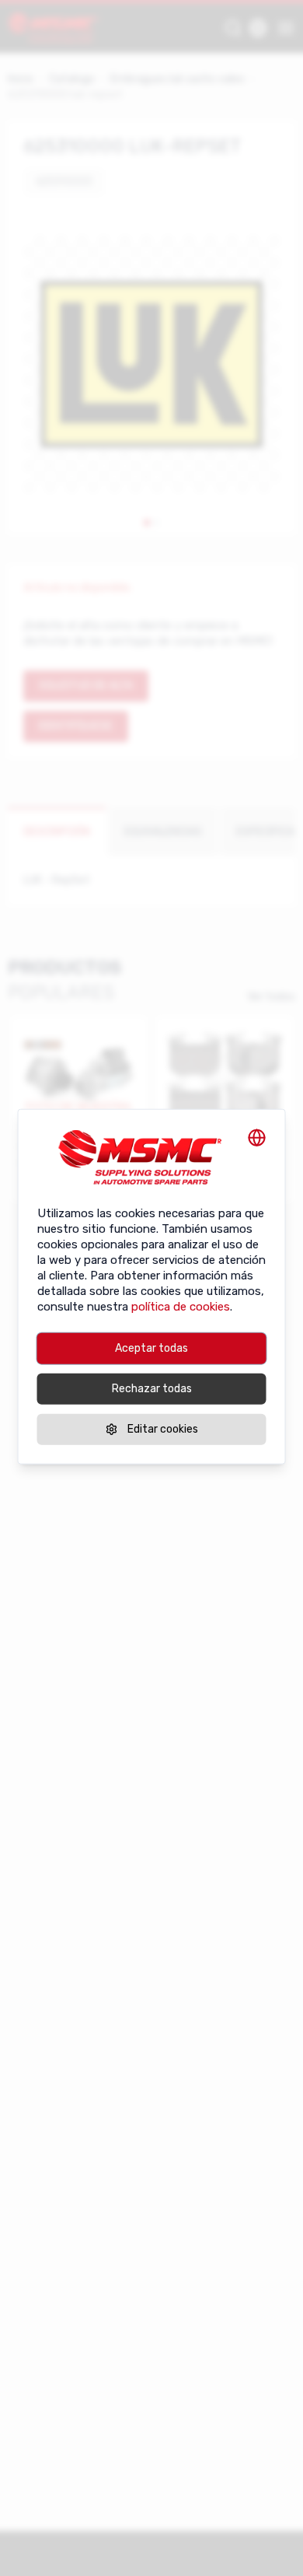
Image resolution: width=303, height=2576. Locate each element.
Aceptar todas (151, 1348)
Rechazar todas (152, 1389)
